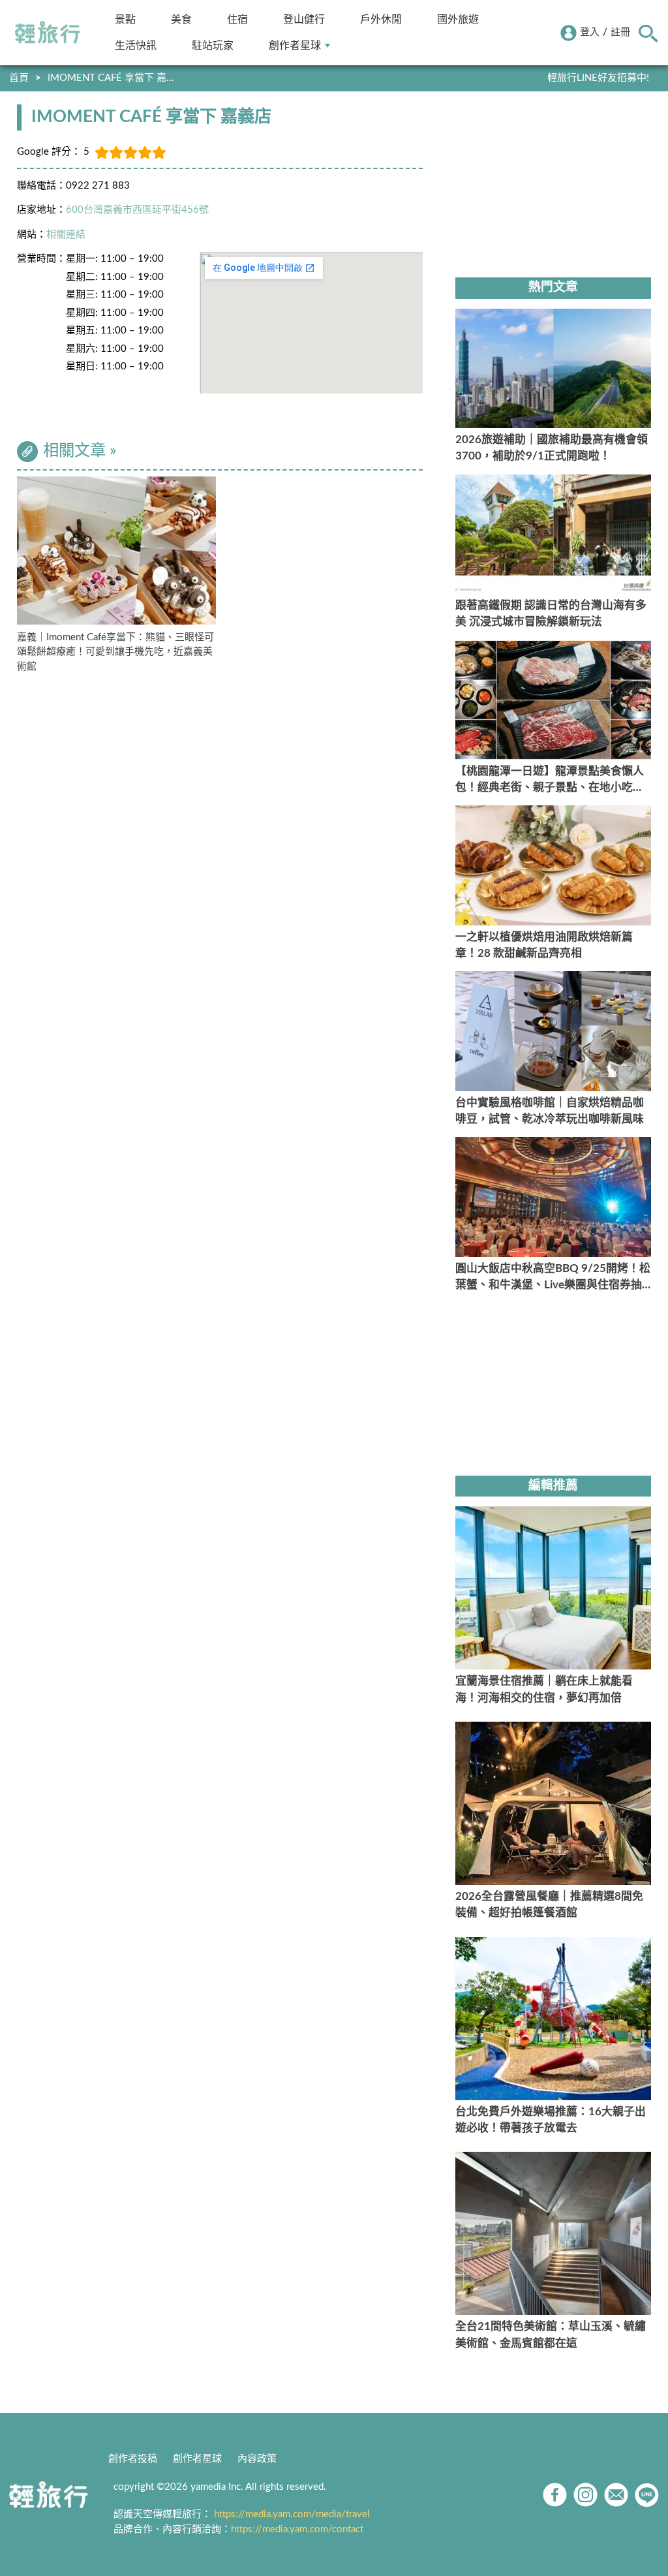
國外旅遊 (458, 19)
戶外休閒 (381, 19)
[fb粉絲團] (555, 2495)
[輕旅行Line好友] (647, 2495)
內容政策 (257, 2459)
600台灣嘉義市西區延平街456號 (137, 210)
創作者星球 (295, 45)
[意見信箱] (616, 2495)
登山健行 (304, 19)
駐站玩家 (213, 45)
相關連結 (66, 235)
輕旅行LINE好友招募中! (598, 78)
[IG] (585, 2495)
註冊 (620, 32)
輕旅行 (48, 33)
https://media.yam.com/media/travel (292, 2514)
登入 (590, 32)
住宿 (237, 19)
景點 (125, 19)
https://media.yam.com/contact (297, 2529)
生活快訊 (136, 45)
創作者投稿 (133, 2459)
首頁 (19, 78)
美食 (181, 19)
